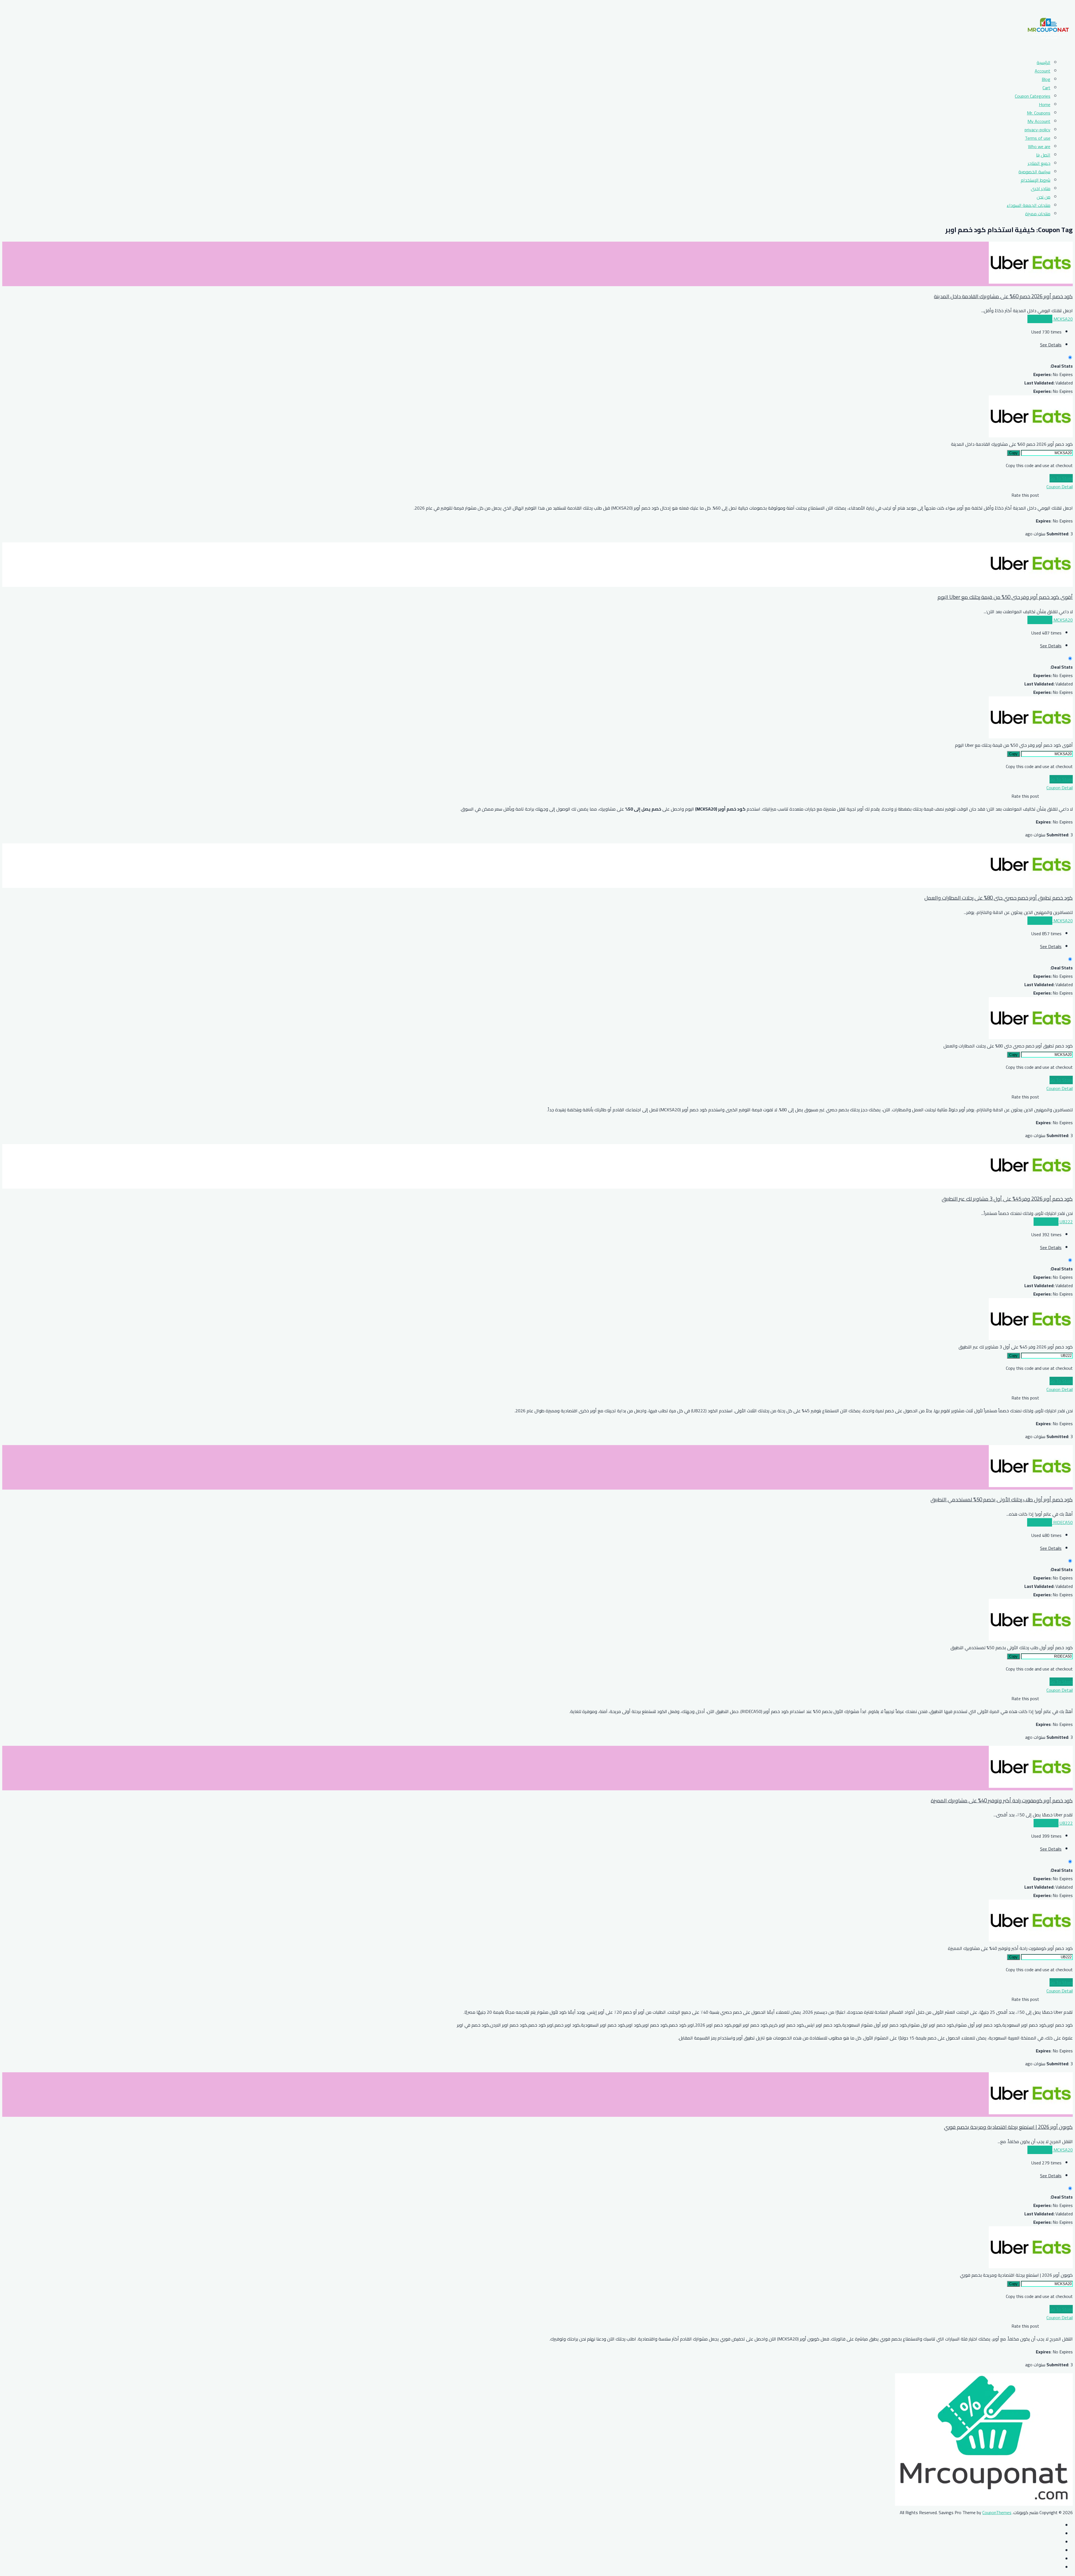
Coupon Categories (1033, 96)
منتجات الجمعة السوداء (1029, 205)
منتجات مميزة (1038, 214)
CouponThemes (997, 2512)
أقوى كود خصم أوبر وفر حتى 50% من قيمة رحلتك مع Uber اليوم (1005, 597)
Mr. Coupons (1039, 113)
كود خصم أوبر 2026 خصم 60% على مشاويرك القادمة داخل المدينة (1003, 296)
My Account (1039, 121)
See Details (1051, 345)
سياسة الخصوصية (1034, 172)
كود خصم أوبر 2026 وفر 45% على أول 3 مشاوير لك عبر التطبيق (1007, 1199)
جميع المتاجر (1039, 163)
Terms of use (1038, 138)
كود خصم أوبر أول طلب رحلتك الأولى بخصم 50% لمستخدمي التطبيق (1002, 1500)
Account (1043, 71)
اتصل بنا (1043, 155)
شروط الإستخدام (1036, 180)
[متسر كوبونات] (1048, 50)
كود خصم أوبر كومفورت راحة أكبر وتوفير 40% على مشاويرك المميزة (1002, 1801)
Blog (1046, 79)
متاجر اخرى (1041, 188)
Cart (1046, 88)
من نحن (1044, 197)
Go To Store (1061, 478)
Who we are (1039, 146)
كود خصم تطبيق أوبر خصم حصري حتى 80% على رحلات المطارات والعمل (999, 898)
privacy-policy (1037, 130)
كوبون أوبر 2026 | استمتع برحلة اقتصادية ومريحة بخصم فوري (1008, 2127)
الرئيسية (1044, 62)
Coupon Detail (1060, 487)
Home (1045, 104)
